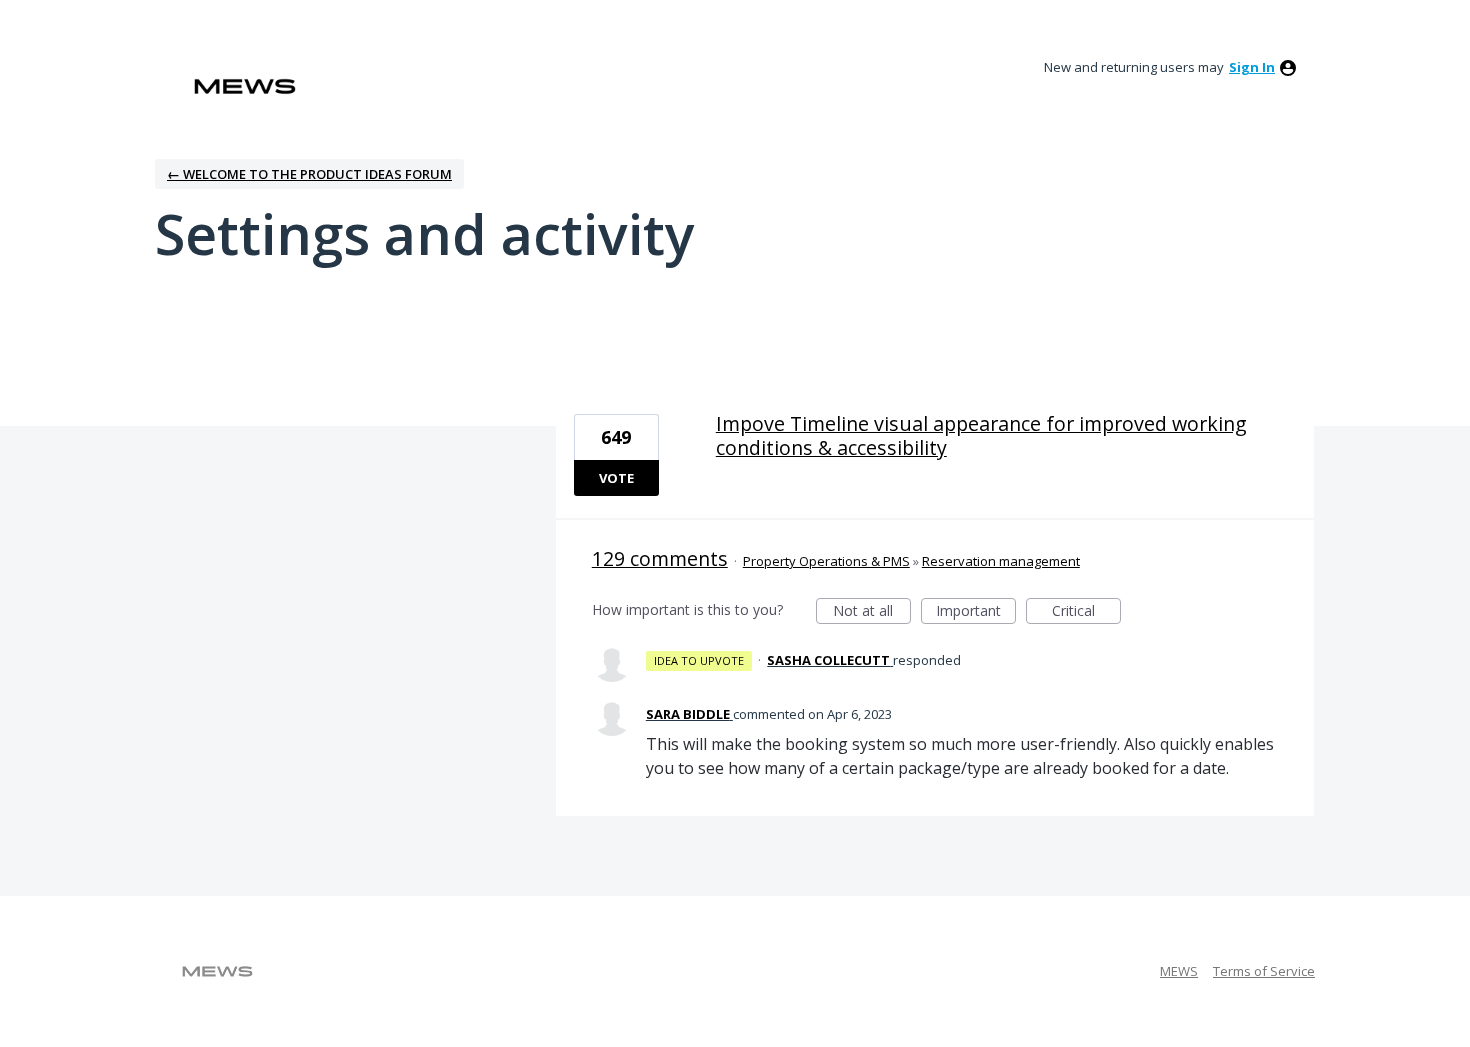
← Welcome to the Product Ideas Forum (309, 174)
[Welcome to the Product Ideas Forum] (245, 86)
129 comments (660, 558)
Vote (616, 478)
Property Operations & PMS (826, 561)
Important (976, 612)
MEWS (1179, 971)
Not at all (872, 612)
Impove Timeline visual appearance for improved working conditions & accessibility (981, 435)
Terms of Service (1264, 971)
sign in (1252, 67)
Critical (1086, 612)
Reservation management (1001, 561)
